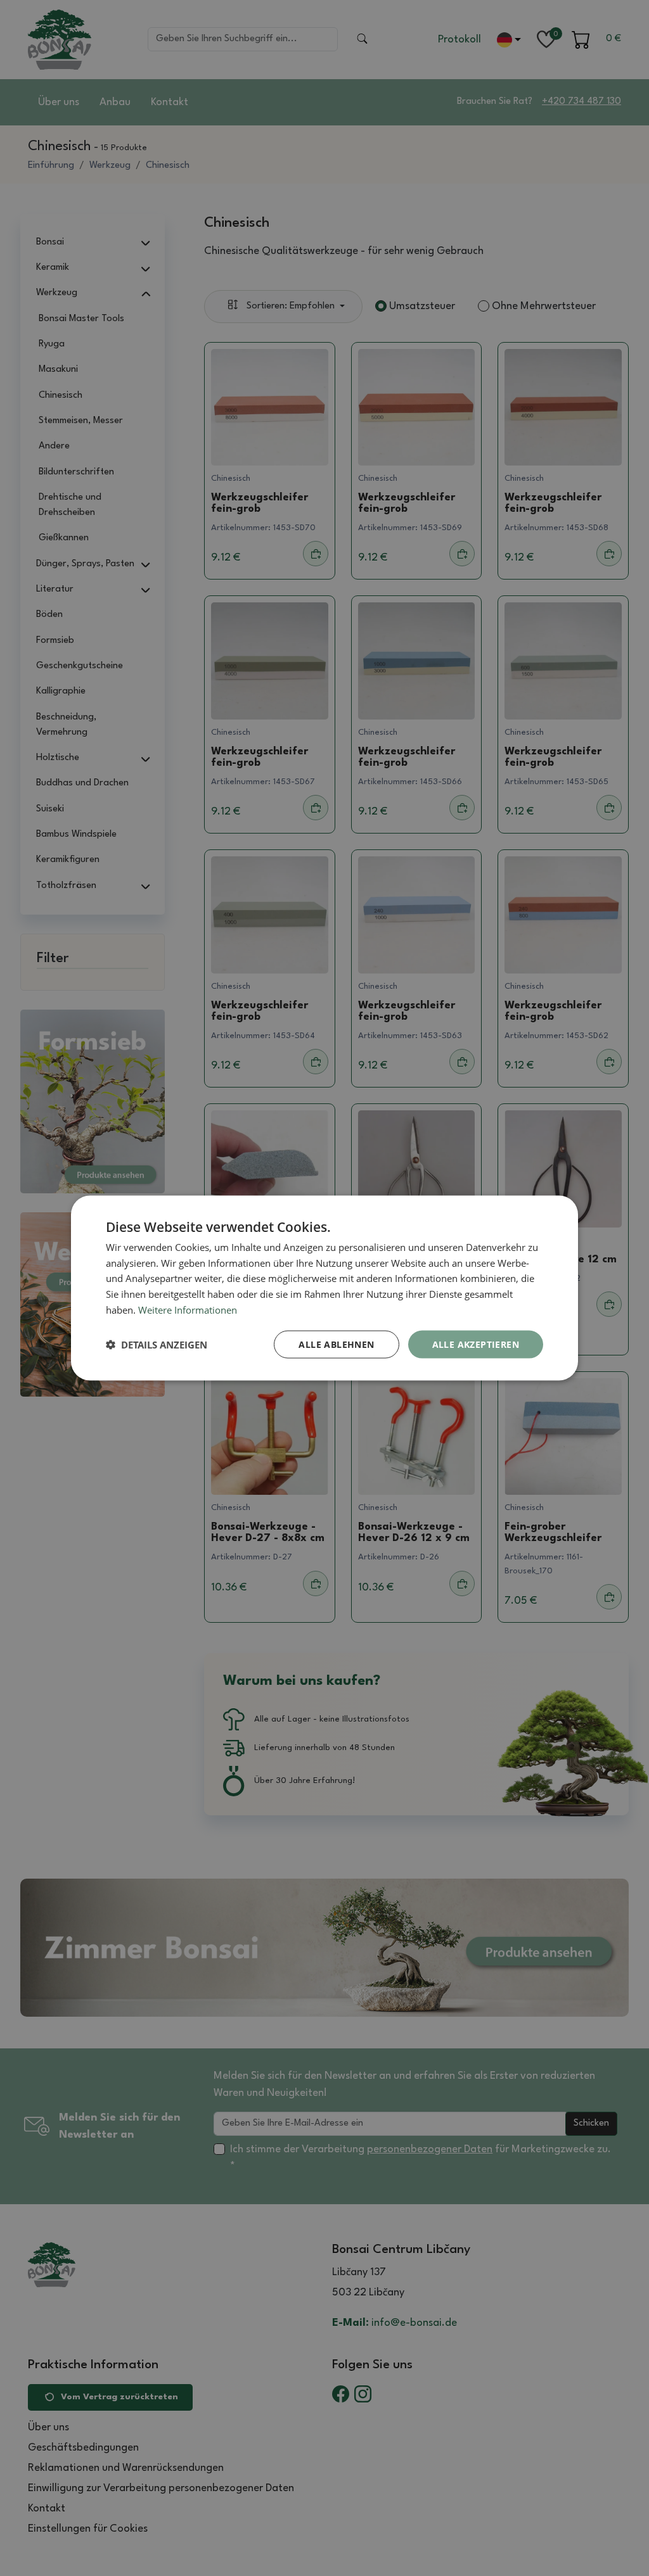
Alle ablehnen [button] (336, 1344)
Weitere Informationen (188, 1309)
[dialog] (324, 1288)
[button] (157, 1345)
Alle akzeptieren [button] (476, 1344)
